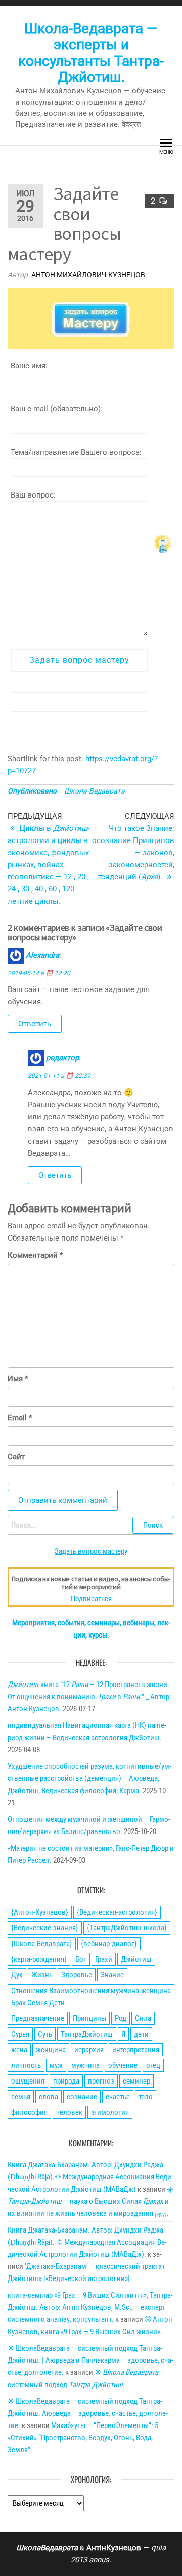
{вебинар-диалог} (109, 1944)
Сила (143, 2018)
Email (20, 1418)
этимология (110, 2112)
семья (21, 2097)
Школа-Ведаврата (95, 791)
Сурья (20, 2034)
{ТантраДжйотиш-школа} (127, 1928)
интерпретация (136, 2050)
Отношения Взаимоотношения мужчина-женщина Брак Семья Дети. (91, 1997)
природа (66, 2081)
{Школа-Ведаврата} (42, 1944)
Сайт (16, 1457)
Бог (81, 1959)
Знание (112, 1975)
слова (49, 2097)
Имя (18, 1379)
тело (146, 2097)
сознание (82, 2097)
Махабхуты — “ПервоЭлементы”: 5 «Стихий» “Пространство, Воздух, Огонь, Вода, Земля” (83, 2438)
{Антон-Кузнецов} (40, 1912)
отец (153, 2065)
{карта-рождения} (39, 1959)
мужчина (85, 2065)
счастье (118, 2097)
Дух (17, 1975)
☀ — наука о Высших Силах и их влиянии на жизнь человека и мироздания (91, 2201)
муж (56, 2065)
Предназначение (38, 2018)
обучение (123, 2065)
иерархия (89, 2050)
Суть (45, 2034)
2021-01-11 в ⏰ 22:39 (59, 1076)
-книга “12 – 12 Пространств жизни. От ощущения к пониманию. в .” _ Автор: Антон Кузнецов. (89, 1697)
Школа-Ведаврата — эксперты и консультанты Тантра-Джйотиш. (91, 53)
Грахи (104, 1959)
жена (19, 2050)
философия (29, 2112)
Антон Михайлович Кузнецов (88, 275)
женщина (51, 2050)
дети (141, 2034)
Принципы (89, 2018)
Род (121, 2018)
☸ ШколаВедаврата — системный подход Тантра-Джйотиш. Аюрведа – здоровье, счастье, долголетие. (88, 2413)
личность (26, 2065)
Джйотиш (136, 1959)
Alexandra (42, 955)
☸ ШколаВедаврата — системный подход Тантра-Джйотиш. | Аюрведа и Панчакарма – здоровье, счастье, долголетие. (90, 2360)
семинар (136, 2081)
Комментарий (35, 1255)
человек (69, 2112)
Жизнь (42, 1975)
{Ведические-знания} (45, 1928)
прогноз (101, 2081)
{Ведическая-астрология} (117, 1912)
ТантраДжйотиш (87, 2034)
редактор (62, 1058)
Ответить (35, 1024)
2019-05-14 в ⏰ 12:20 (39, 973)
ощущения (28, 2081)
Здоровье (77, 1975)
